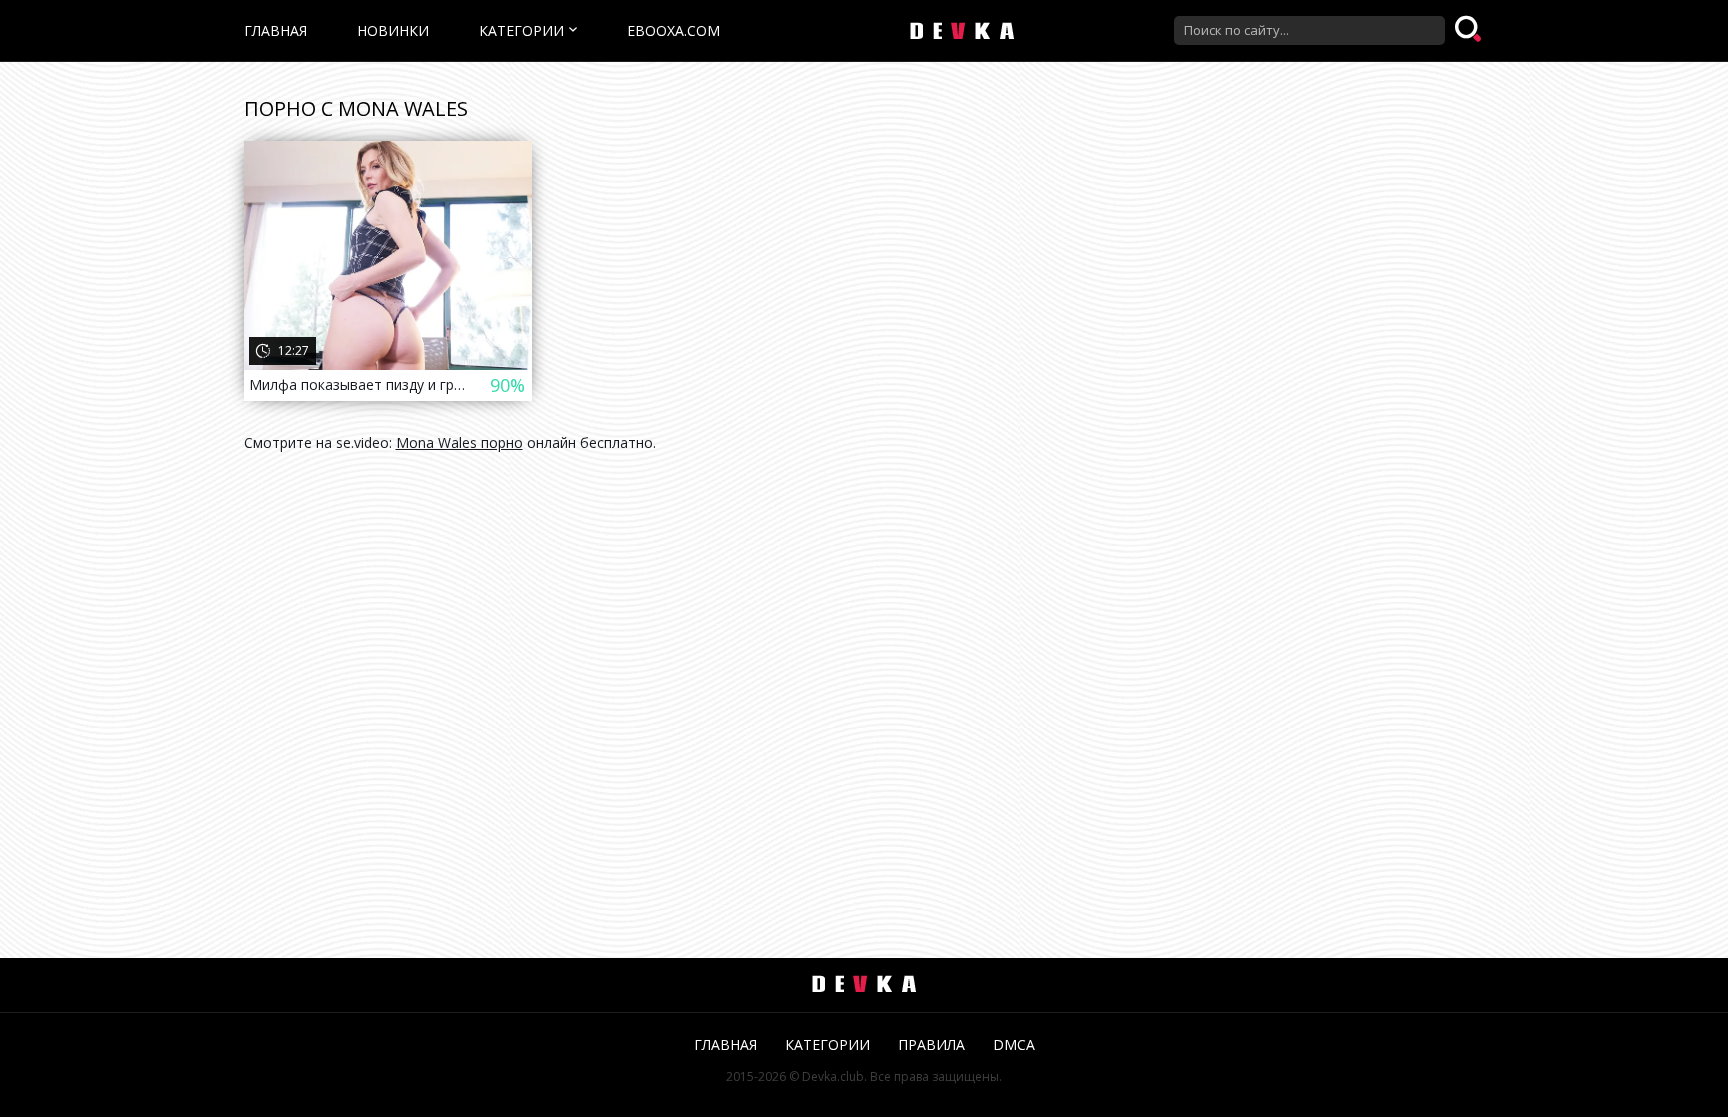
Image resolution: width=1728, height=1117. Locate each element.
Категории (521, 30)
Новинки (393, 30)
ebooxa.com (673, 30)
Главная (275, 30)
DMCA (1014, 1044)
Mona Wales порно (459, 442)
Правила (931, 1044)
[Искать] (1470, 30)
